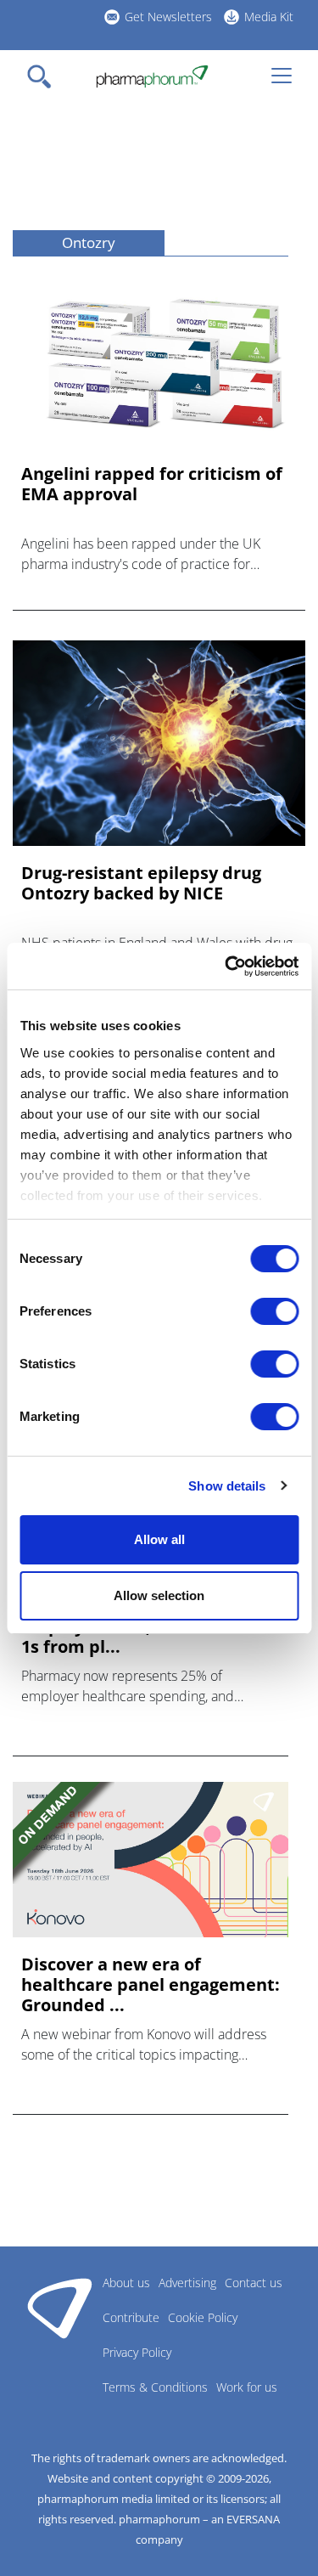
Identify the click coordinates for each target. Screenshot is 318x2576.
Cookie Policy (203, 2317)
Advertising (187, 2283)
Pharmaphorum (60, 2308)
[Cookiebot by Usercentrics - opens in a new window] (226, 967)
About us (126, 2283)
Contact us (254, 2283)
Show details (227, 1486)
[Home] (152, 76)
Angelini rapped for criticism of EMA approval (152, 484)
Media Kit (269, 17)
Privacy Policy (137, 2352)
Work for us (247, 2387)
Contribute (131, 2317)
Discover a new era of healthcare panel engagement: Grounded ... (151, 1985)
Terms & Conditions (155, 2387)
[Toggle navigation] (44, 76)
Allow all (159, 1539)
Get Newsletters (168, 17)
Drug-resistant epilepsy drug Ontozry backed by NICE (141, 883)
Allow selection (159, 1595)
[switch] (274, 1311)
